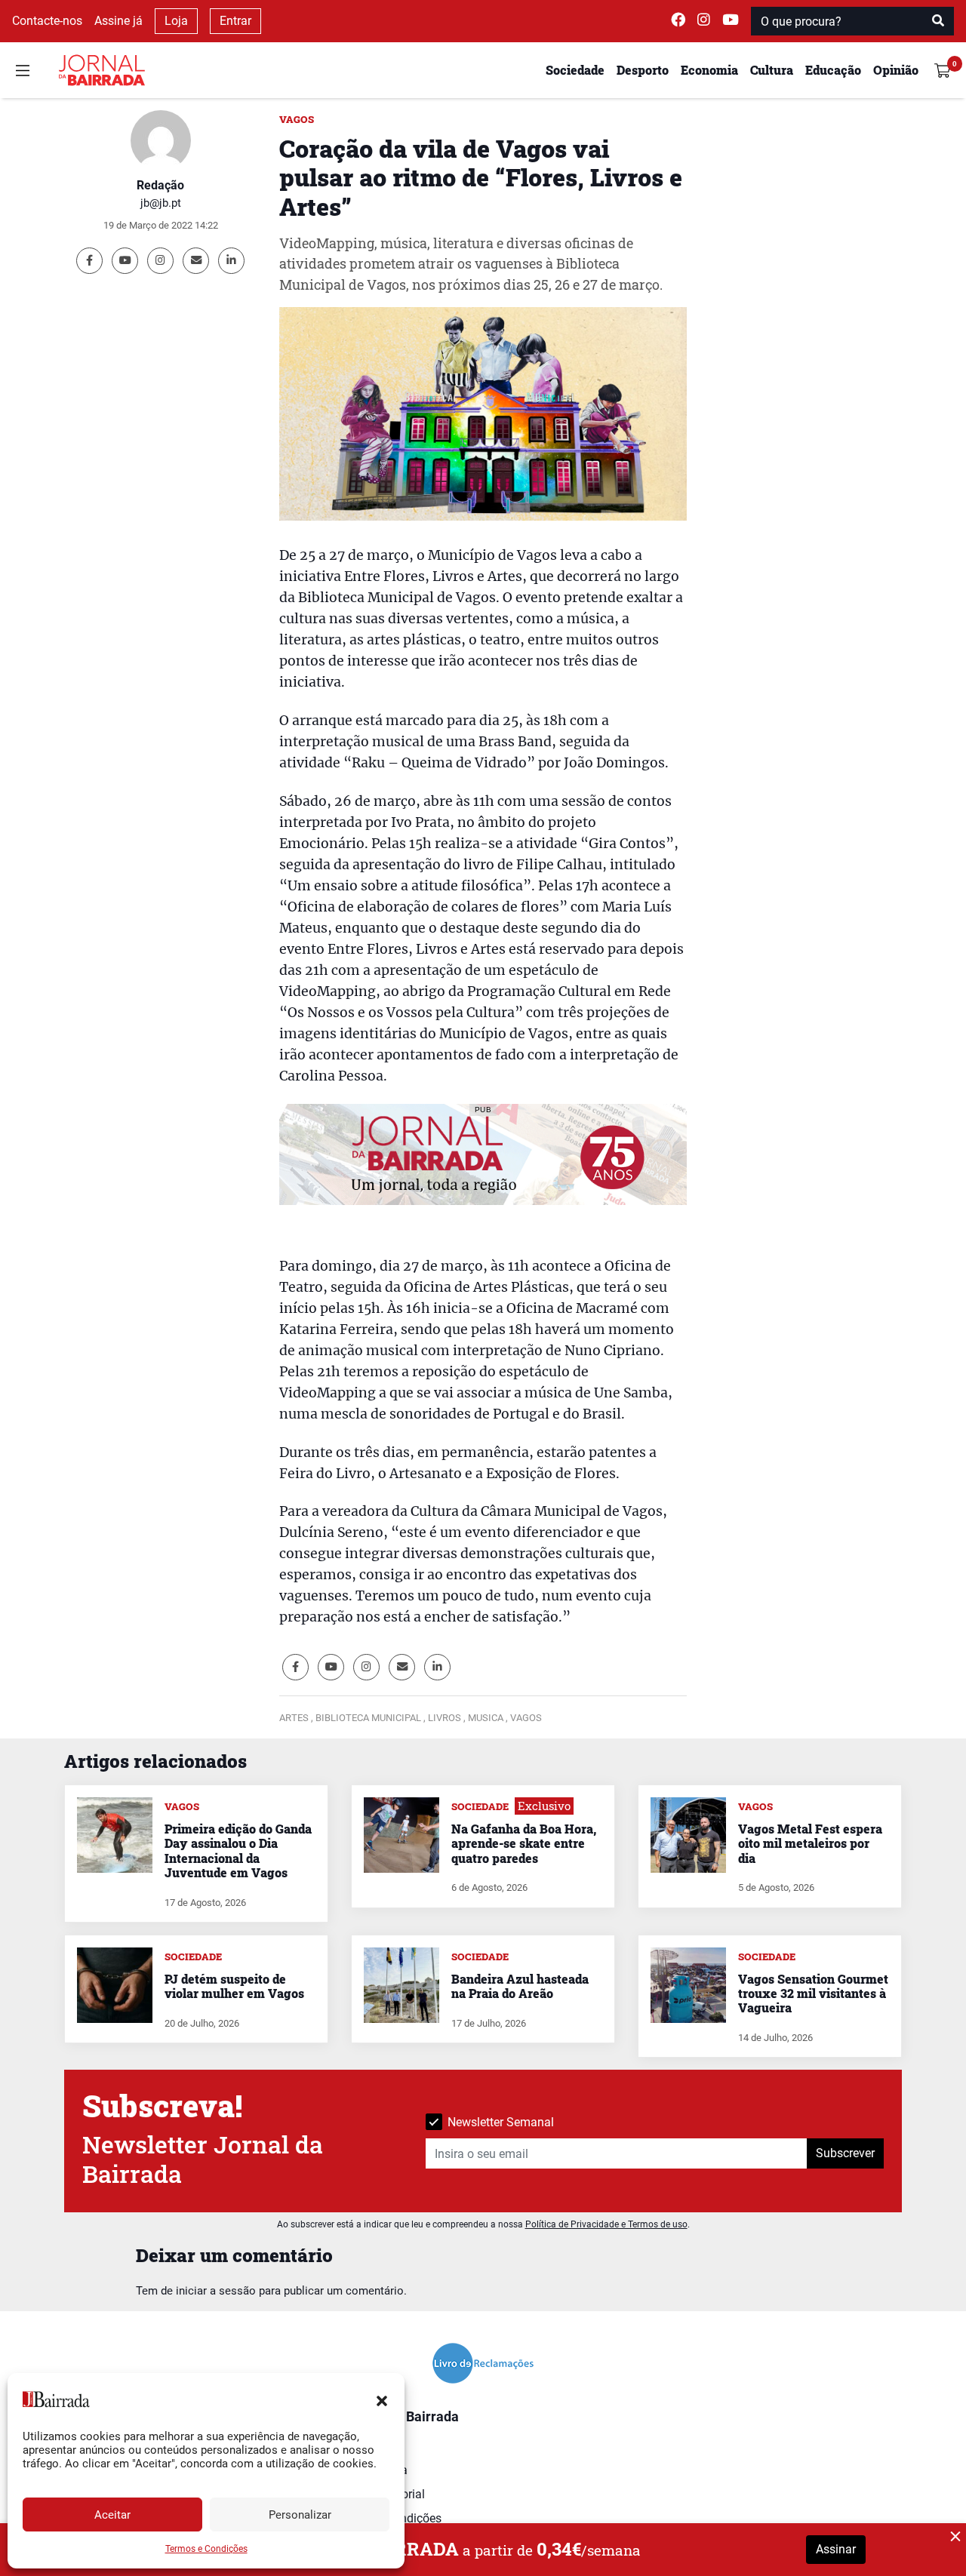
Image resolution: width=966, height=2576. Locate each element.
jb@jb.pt (161, 203)
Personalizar (300, 2515)
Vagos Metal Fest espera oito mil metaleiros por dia (810, 1843)
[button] (382, 2399)
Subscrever (845, 2153)
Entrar (235, 21)
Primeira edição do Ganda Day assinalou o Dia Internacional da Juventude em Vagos (238, 1851)
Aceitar (112, 2515)
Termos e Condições (206, 2549)
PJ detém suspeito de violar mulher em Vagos (234, 1986)
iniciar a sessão (216, 2291)
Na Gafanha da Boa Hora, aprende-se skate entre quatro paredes (524, 1843)
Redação (160, 185)
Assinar (836, 2549)
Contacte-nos (47, 21)
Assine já (118, 21)
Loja (176, 21)
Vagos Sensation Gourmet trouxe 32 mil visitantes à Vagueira (813, 1993)
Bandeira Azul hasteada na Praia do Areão (520, 1986)
